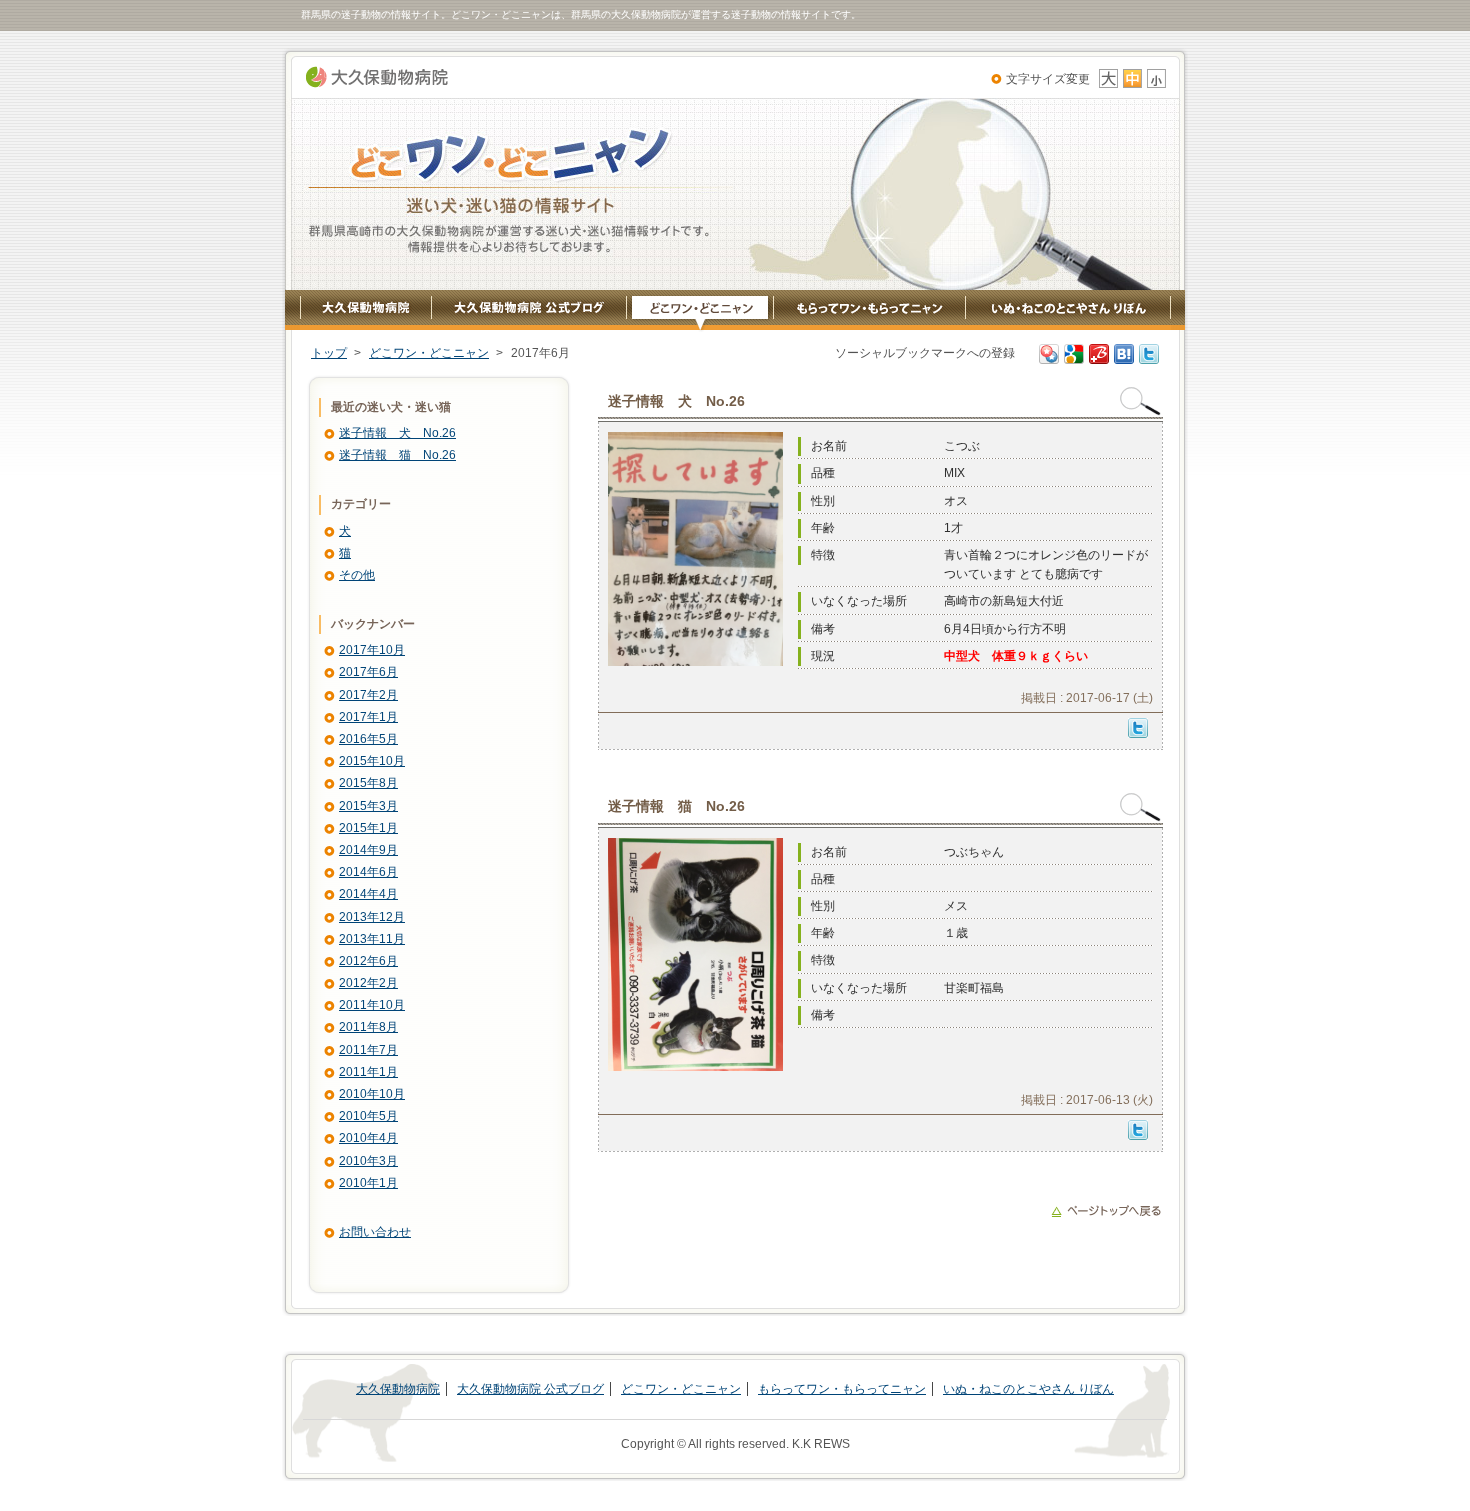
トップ (329, 353)
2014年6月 (368, 872)
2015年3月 (368, 806)
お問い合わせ (375, 1232)
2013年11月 (372, 939)
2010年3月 (368, 1161)
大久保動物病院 (377, 77)
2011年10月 (372, 1005)
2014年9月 (368, 850)
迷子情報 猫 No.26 (397, 455)
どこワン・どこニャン (700, 311)
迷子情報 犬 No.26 (397, 433)
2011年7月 (368, 1050)
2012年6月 (368, 961)
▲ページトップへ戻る (1106, 1211)
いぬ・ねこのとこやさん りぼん (1068, 311)
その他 (357, 575)
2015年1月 (368, 828)
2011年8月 (368, 1027)
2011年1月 (368, 1072)
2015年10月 (372, 761)
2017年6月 (368, 672)
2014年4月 (368, 894)
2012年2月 (368, 983)
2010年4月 (368, 1138)
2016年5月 (368, 739)
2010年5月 (368, 1116)
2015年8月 (368, 783)
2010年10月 (372, 1094)
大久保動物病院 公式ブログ (529, 311)
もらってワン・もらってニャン (870, 311)
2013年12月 (372, 917)
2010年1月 (368, 1183)
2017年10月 (372, 650)
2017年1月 (368, 717)
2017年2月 (368, 695)
